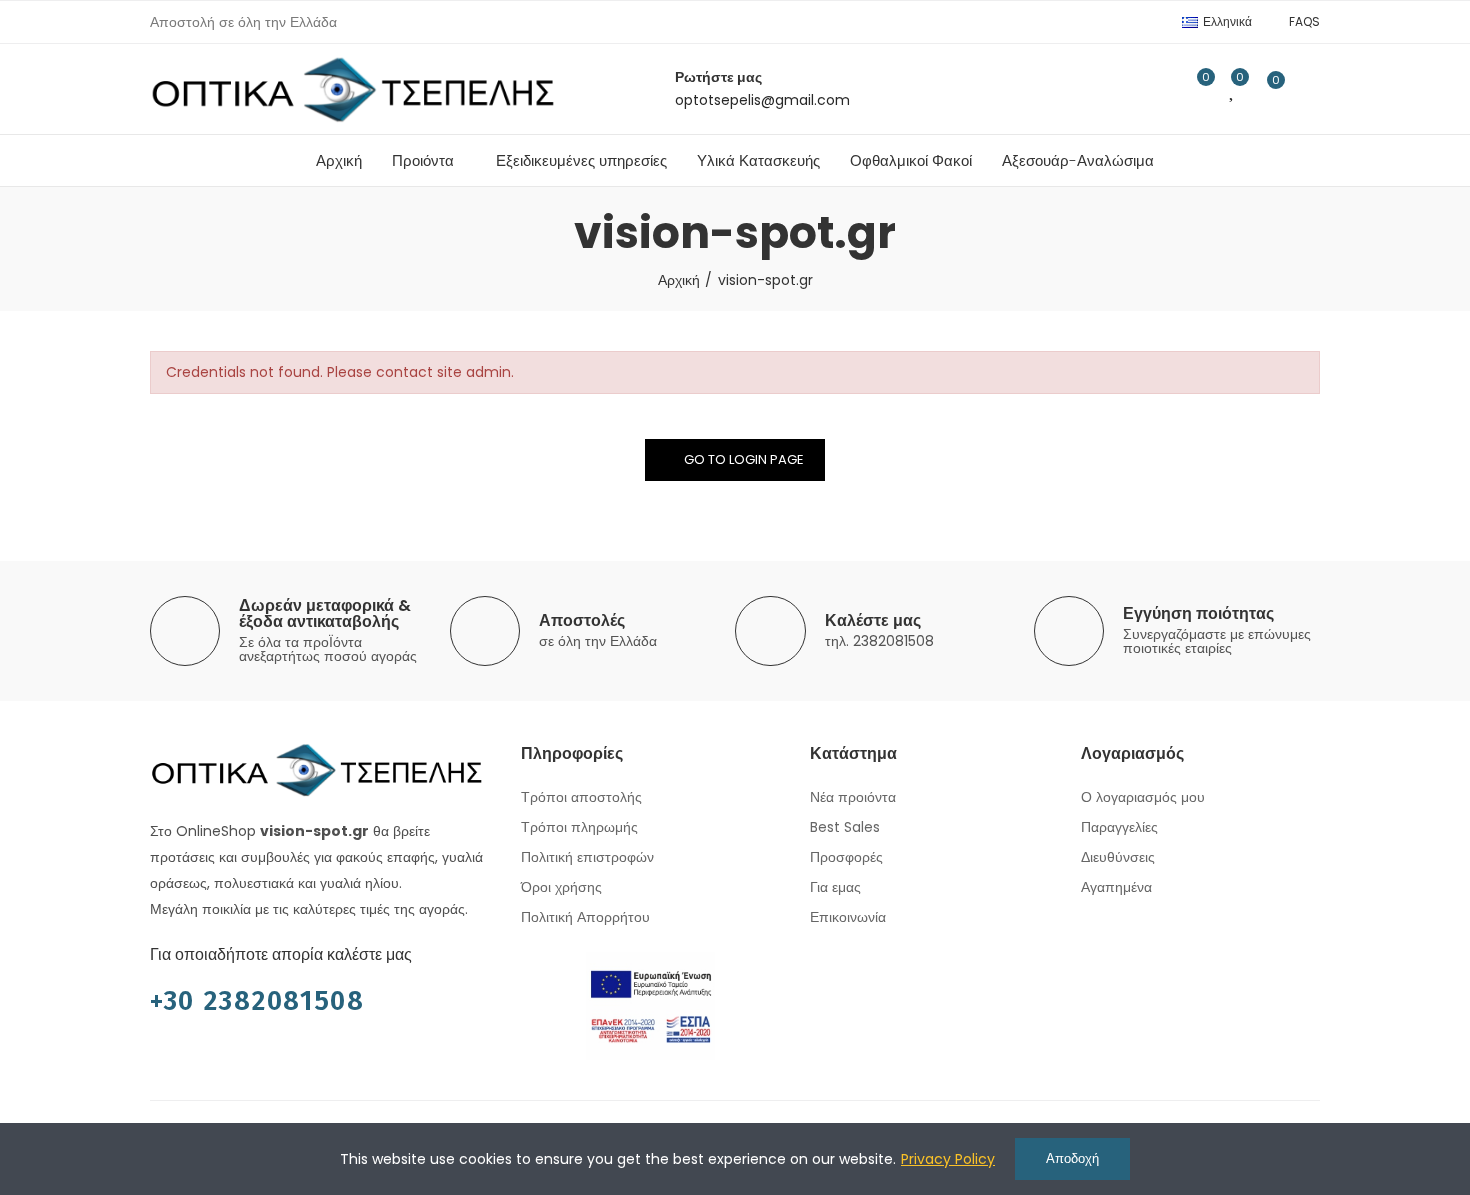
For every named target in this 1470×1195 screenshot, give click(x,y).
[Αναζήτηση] (1155, 89)
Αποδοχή (1072, 1158)
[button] (1304, 22)
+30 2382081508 (257, 1001)
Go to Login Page (744, 459)
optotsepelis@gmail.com (762, 100)
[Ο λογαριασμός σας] (1310, 89)
